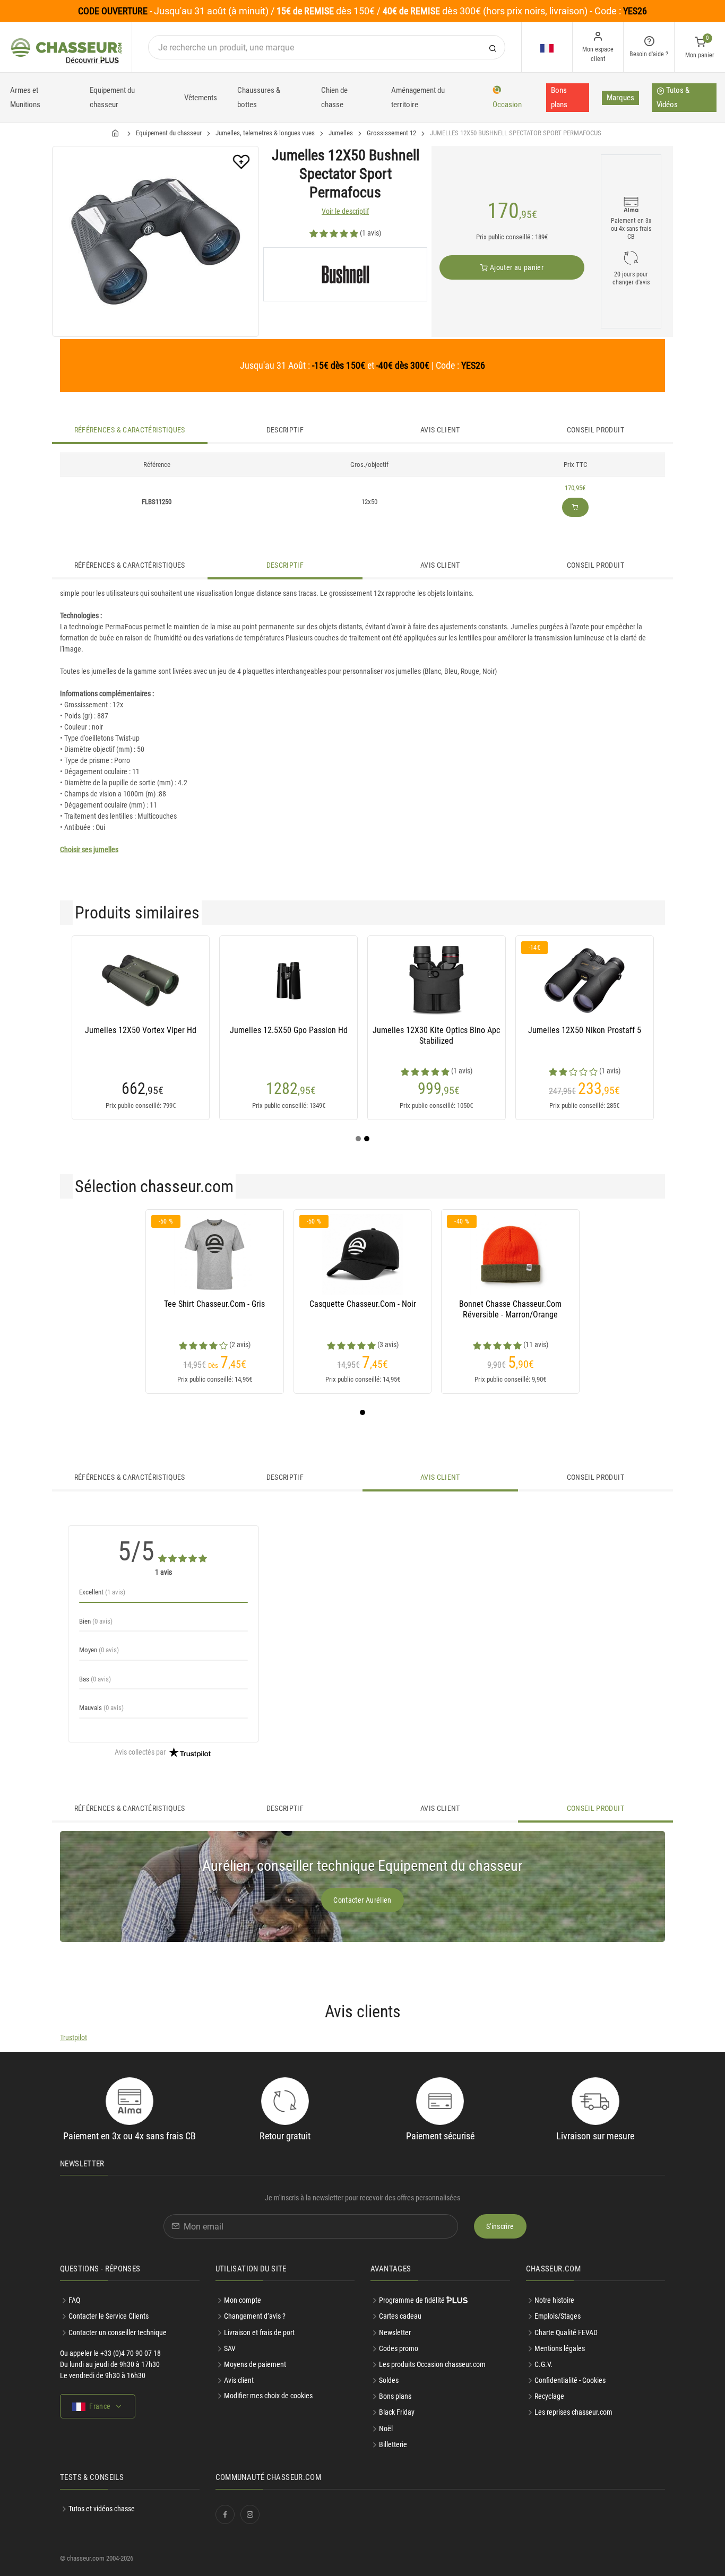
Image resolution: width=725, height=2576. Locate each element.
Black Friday (397, 2412)
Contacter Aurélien (362, 1900)
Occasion (507, 105)
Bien (96, 1621)
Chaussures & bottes (259, 97)
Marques (620, 98)
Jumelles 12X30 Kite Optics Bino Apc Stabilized (436, 1035)
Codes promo (399, 2348)
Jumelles (341, 133)
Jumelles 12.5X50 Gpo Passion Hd (289, 1030)
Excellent (102, 1592)
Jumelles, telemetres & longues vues (265, 133)
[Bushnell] (345, 274)
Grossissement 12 (391, 133)
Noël (386, 2428)
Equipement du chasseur (112, 97)
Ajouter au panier (516, 267)
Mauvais (101, 1708)
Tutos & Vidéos (673, 97)
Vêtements (201, 98)
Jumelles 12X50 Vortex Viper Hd (141, 1030)
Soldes (389, 2380)
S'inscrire (500, 2226)
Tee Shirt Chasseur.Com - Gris (214, 1304)
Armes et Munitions (25, 97)
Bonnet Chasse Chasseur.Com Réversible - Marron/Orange (510, 1309)
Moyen (99, 1650)
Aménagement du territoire (418, 97)
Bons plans (559, 97)
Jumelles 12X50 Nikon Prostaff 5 (585, 1030)
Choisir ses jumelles (89, 849)
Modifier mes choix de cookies (268, 2396)
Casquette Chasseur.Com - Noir (363, 1304)
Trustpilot (74, 2037)
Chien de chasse (334, 97)
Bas (95, 1679)
